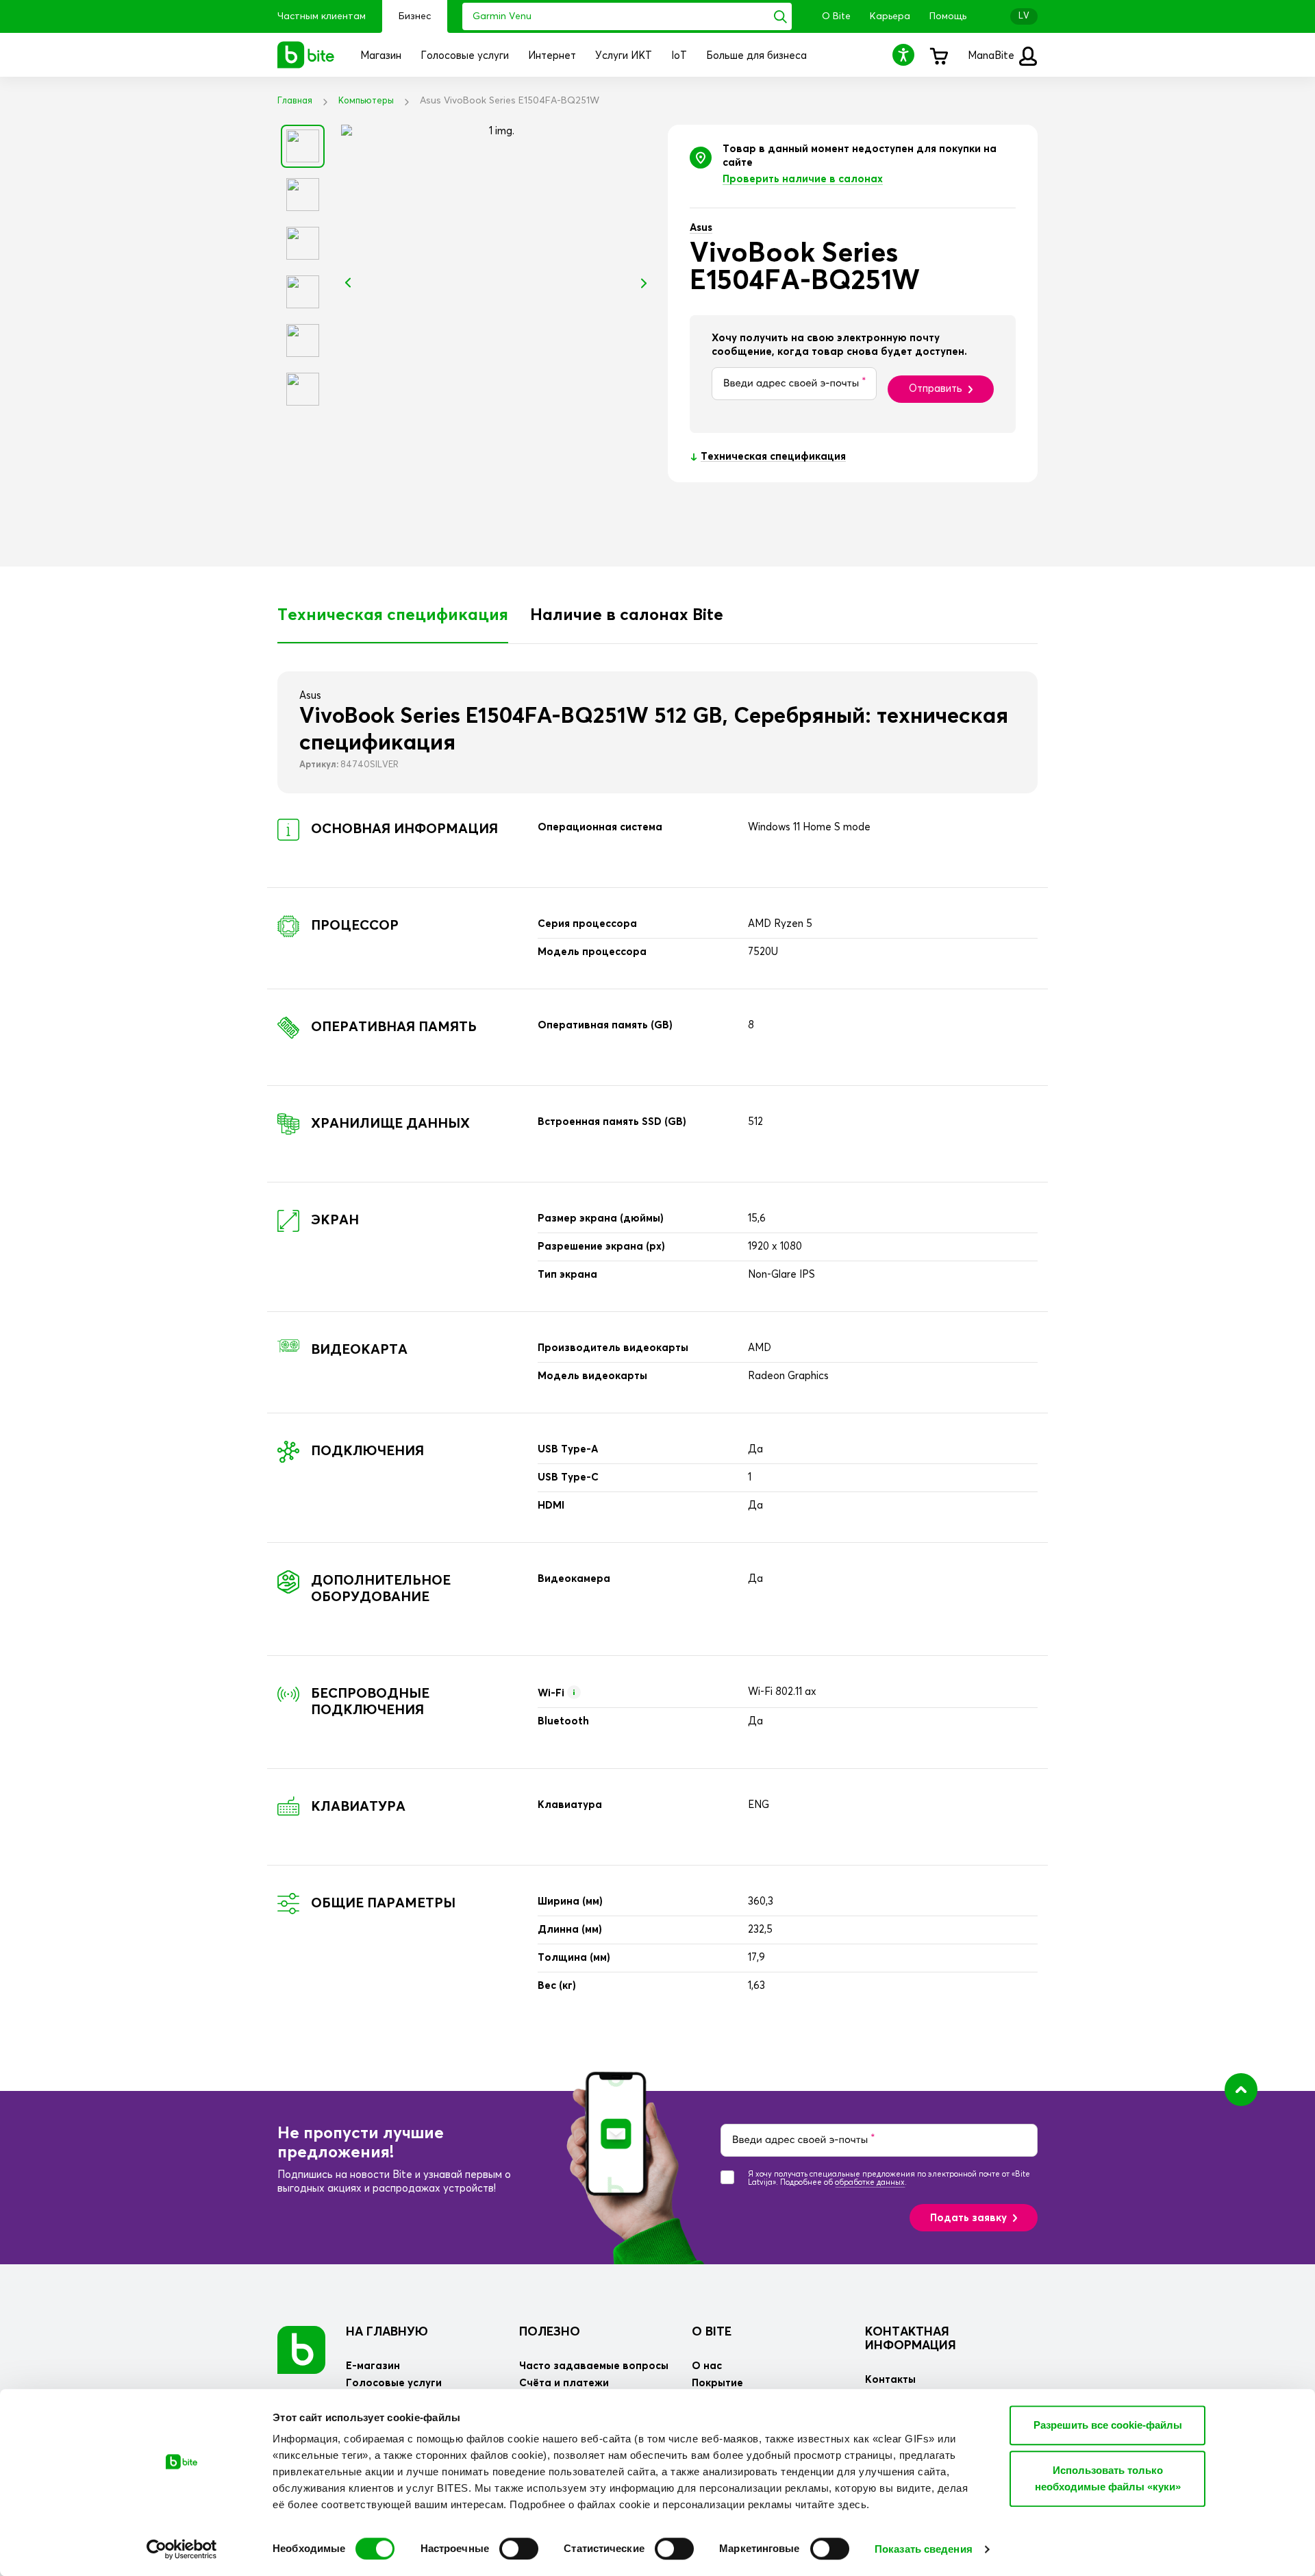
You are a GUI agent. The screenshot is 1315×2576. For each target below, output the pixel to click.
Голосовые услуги (394, 2383)
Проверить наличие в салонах (803, 179)
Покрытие (717, 2383)
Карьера (890, 16)
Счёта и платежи (564, 2383)
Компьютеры (366, 101)
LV (1024, 16)
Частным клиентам (322, 16)
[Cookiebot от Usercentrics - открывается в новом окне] (182, 2549)
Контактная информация (911, 2339)
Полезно (550, 2332)
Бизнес (415, 16)
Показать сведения (924, 2549)
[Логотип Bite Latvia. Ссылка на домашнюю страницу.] (306, 55)
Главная (295, 101)
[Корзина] (938, 55)
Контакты (890, 2380)
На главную (387, 2332)
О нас (707, 2366)
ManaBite (992, 56)
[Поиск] (780, 16)
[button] (905, 54)
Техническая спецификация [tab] (393, 615)
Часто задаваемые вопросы (594, 2366)
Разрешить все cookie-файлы (1108, 2425)
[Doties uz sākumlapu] (301, 2350)
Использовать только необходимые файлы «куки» (1108, 2478)
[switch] (519, 2549)
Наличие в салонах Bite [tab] (627, 615)
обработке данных (870, 2182)
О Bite (836, 16)
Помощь (948, 16)
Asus (701, 228)
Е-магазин (373, 2366)
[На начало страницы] (1241, 2090)
